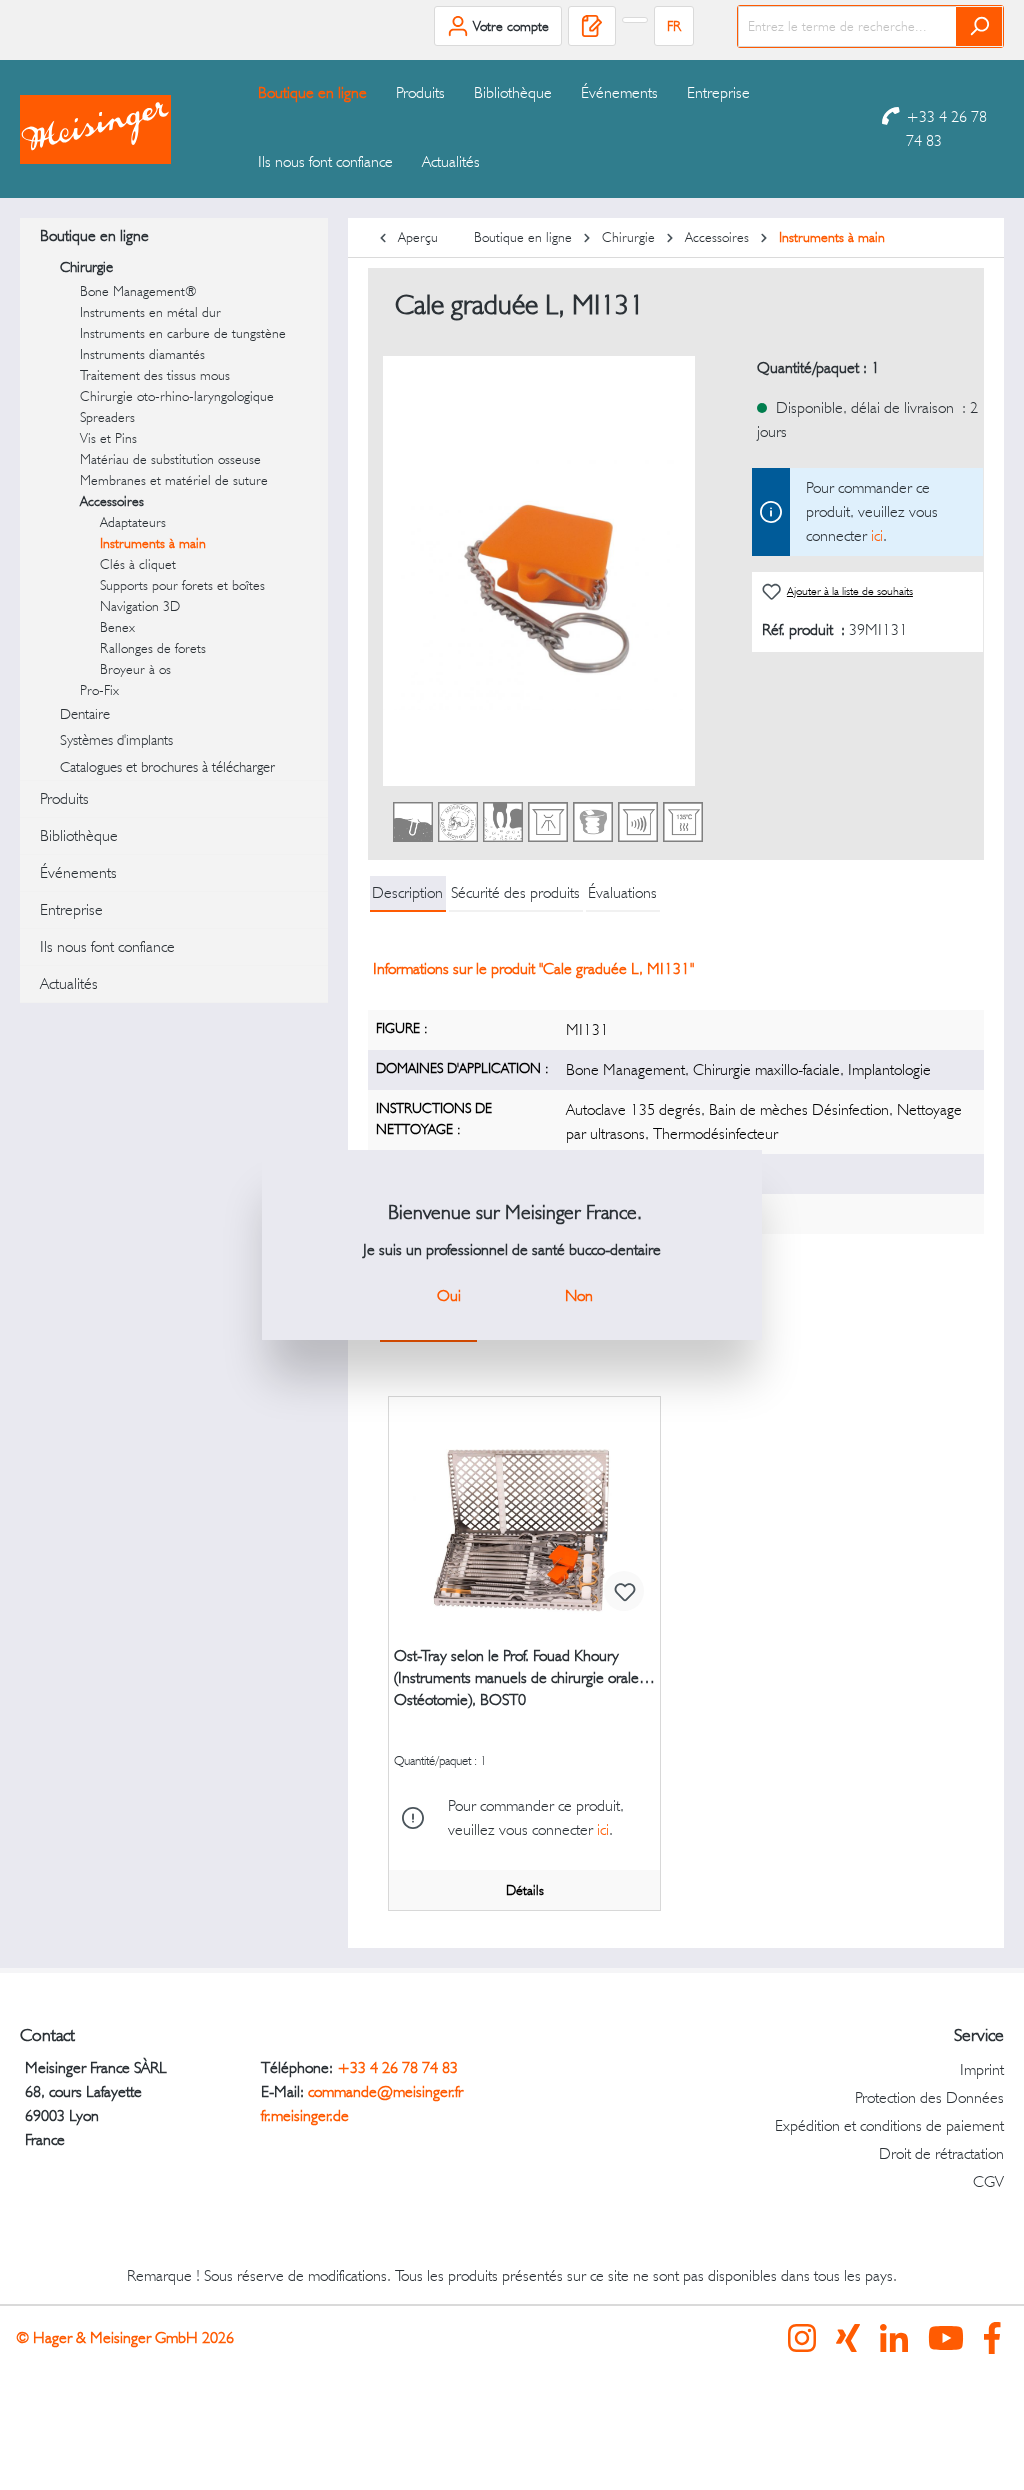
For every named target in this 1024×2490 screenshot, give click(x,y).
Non (579, 1295)
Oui (449, 1295)
